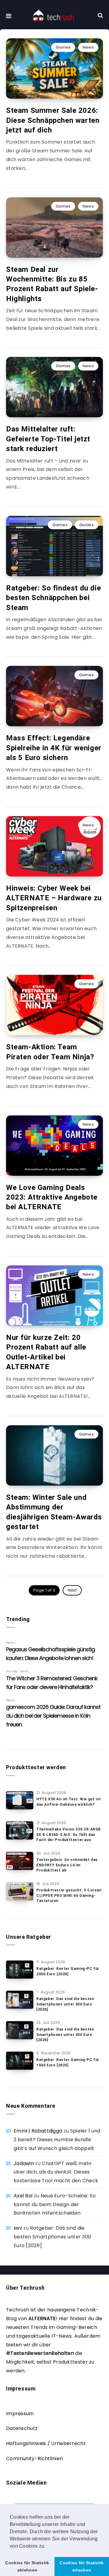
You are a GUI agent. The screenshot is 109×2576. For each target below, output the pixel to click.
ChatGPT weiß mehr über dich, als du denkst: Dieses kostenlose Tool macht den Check (56, 2172)
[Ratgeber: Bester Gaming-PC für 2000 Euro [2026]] (20, 1970)
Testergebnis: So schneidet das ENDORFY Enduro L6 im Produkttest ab (67, 1865)
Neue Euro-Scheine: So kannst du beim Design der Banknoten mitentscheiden (55, 2204)
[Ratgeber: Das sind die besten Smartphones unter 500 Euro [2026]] (20, 2000)
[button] (48, 2546)
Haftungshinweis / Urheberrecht (46, 2443)
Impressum (20, 2414)
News (88, 47)
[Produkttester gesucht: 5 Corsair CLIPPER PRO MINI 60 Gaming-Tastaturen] (20, 1891)
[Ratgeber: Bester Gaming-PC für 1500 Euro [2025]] (20, 2061)
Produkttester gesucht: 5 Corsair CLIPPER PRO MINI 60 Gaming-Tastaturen (69, 1895)
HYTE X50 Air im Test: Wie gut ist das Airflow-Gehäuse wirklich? (69, 1802)
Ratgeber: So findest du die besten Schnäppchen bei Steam (53, 598)
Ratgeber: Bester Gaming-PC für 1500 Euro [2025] (68, 2062)
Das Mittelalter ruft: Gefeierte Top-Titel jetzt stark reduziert (48, 439)
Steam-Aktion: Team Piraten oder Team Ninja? (50, 1052)
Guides (87, 525)
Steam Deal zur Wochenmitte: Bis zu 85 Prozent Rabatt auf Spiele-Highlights (52, 284)
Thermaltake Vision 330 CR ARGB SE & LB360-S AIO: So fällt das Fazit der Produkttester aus (69, 1835)
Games (63, 47)
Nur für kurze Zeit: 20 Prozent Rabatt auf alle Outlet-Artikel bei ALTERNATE (46, 1352)
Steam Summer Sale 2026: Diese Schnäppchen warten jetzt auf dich (53, 120)
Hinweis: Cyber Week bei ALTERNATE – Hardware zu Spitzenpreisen (54, 898)
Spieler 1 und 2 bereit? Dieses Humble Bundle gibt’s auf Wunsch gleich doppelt (57, 2140)
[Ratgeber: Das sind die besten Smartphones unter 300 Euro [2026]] (20, 2030)
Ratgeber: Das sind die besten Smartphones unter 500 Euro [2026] (65, 2004)
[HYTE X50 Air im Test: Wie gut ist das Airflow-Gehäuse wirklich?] (20, 1800)
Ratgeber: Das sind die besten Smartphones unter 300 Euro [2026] (65, 2035)
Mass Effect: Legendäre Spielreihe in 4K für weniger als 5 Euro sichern (54, 748)
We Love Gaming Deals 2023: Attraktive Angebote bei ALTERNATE (52, 1197)
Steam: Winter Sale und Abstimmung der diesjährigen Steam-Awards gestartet (54, 1512)
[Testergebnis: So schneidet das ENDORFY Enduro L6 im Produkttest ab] (20, 1861)
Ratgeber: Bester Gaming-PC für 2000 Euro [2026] (68, 1971)
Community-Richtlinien (34, 2458)
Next (72, 1590)
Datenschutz (22, 2428)
